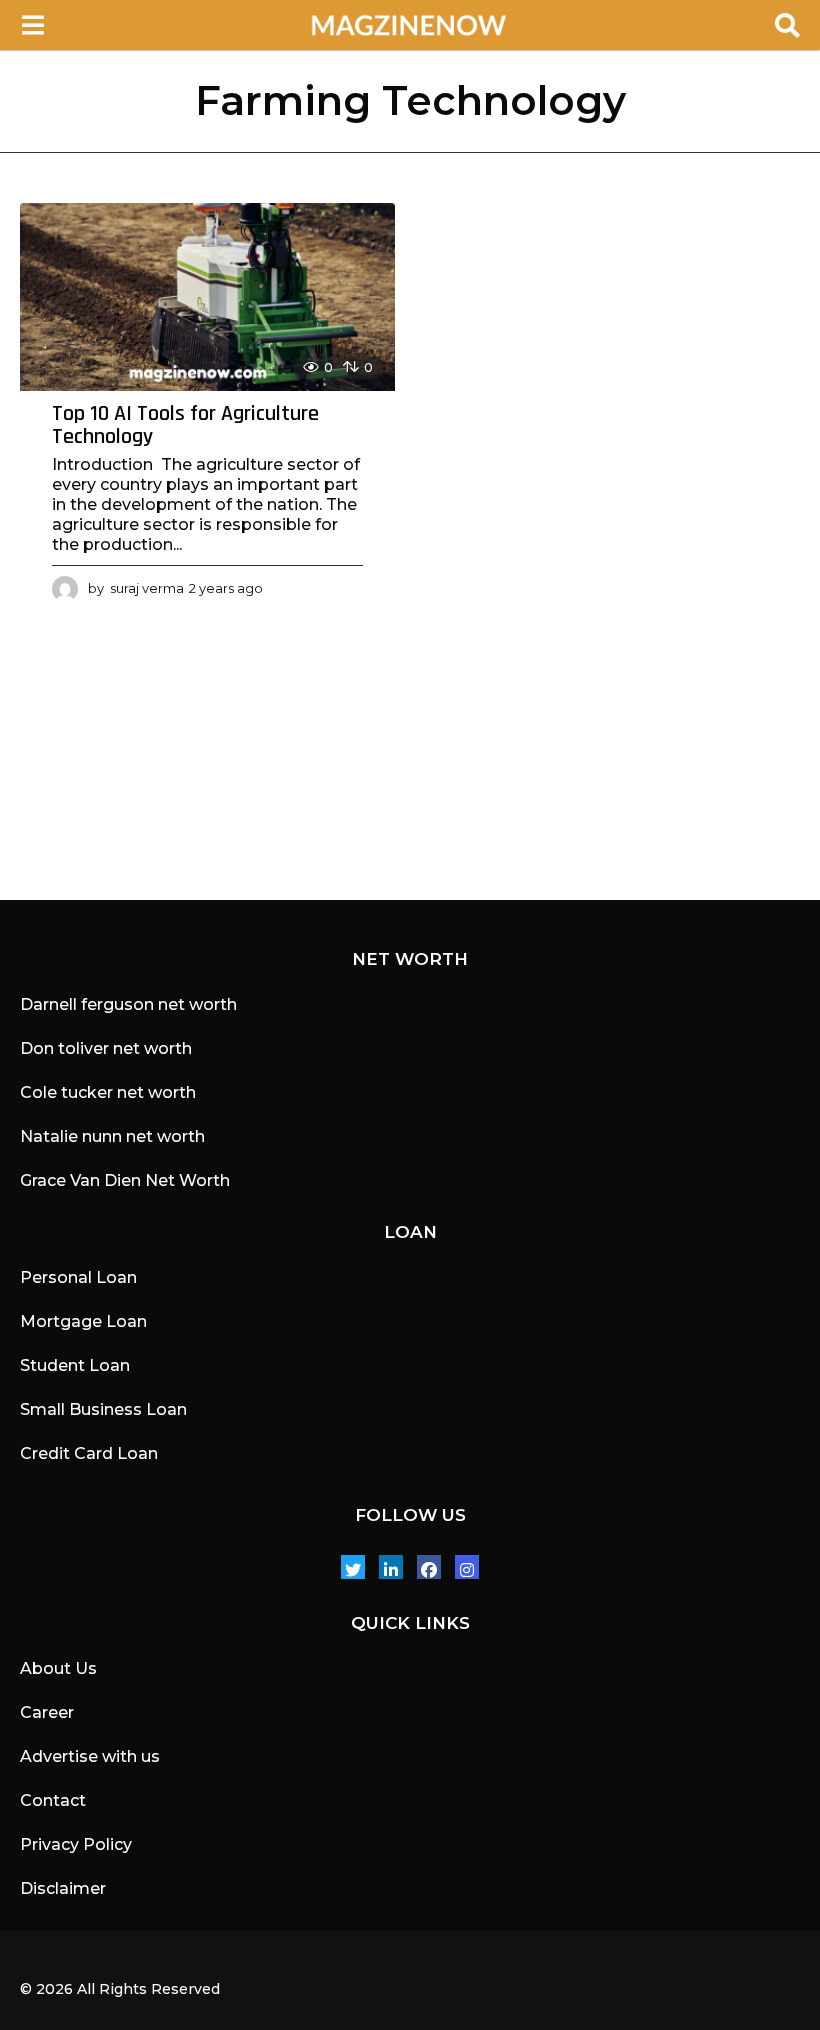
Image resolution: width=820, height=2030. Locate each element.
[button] (32, 25)
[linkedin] (391, 1567)
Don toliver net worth (106, 1048)
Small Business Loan (103, 1409)
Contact (53, 1800)
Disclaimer (63, 1888)
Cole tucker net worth (108, 1092)
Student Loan (75, 1365)
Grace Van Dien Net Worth (125, 1180)
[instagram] (467, 1567)
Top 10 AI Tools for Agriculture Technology (185, 426)
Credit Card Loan (89, 1453)
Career (47, 1712)
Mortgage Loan (83, 1321)
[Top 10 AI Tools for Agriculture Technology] (207, 297)
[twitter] (353, 1567)
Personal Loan (78, 1277)
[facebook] (429, 1567)
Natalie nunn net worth (112, 1136)
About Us (58, 1668)
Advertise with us (90, 1756)
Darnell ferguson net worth (128, 1004)
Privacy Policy (76, 1844)
